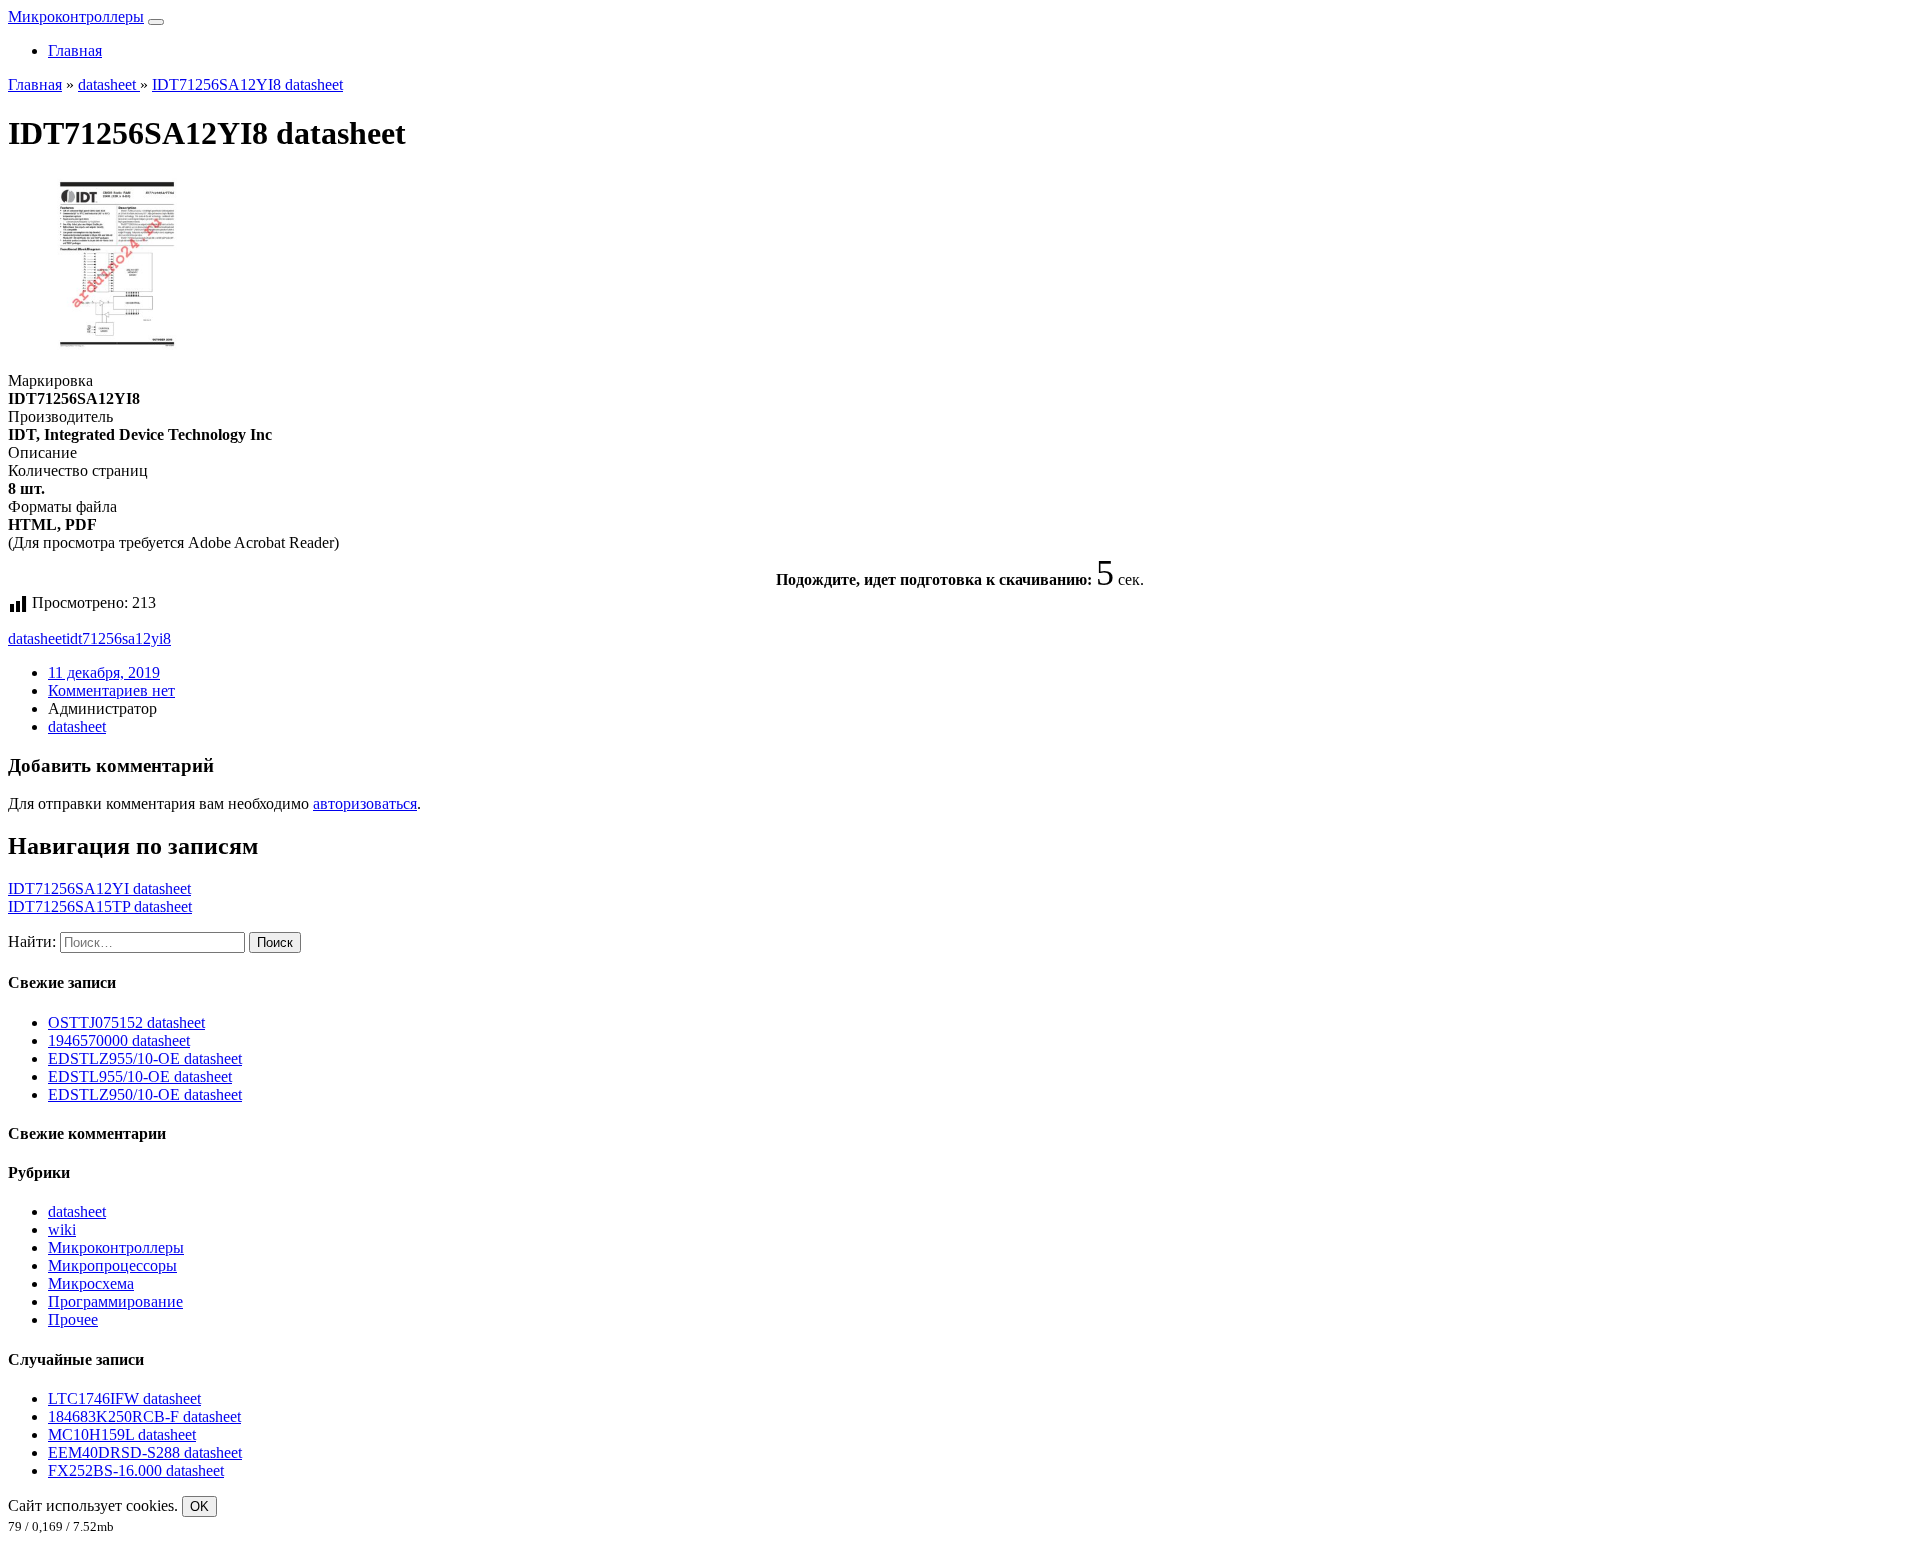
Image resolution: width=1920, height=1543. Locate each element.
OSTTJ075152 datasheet (126, 1022)
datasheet (37, 638)
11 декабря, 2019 (104, 672)
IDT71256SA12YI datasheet (99, 888)
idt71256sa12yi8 (118, 638)
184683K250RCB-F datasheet (144, 1416)
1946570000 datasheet (119, 1040)
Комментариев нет (111, 690)
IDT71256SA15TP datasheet (100, 906)
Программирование (115, 1301)
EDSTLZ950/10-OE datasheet (145, 1094)
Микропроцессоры (112, 1265)
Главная (75, 50)
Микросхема (91, 1283)
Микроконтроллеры (76, 16)
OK (199, 1506)
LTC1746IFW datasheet (124, 1398)
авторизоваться (365, 803)
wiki (62, 1229)
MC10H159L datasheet (122, 1434)
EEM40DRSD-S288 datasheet (145, 1452)
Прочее (73, 1319)
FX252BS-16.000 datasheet (136, 1470)
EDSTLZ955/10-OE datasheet (145, 1058)
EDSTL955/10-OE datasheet (140, 1076)
